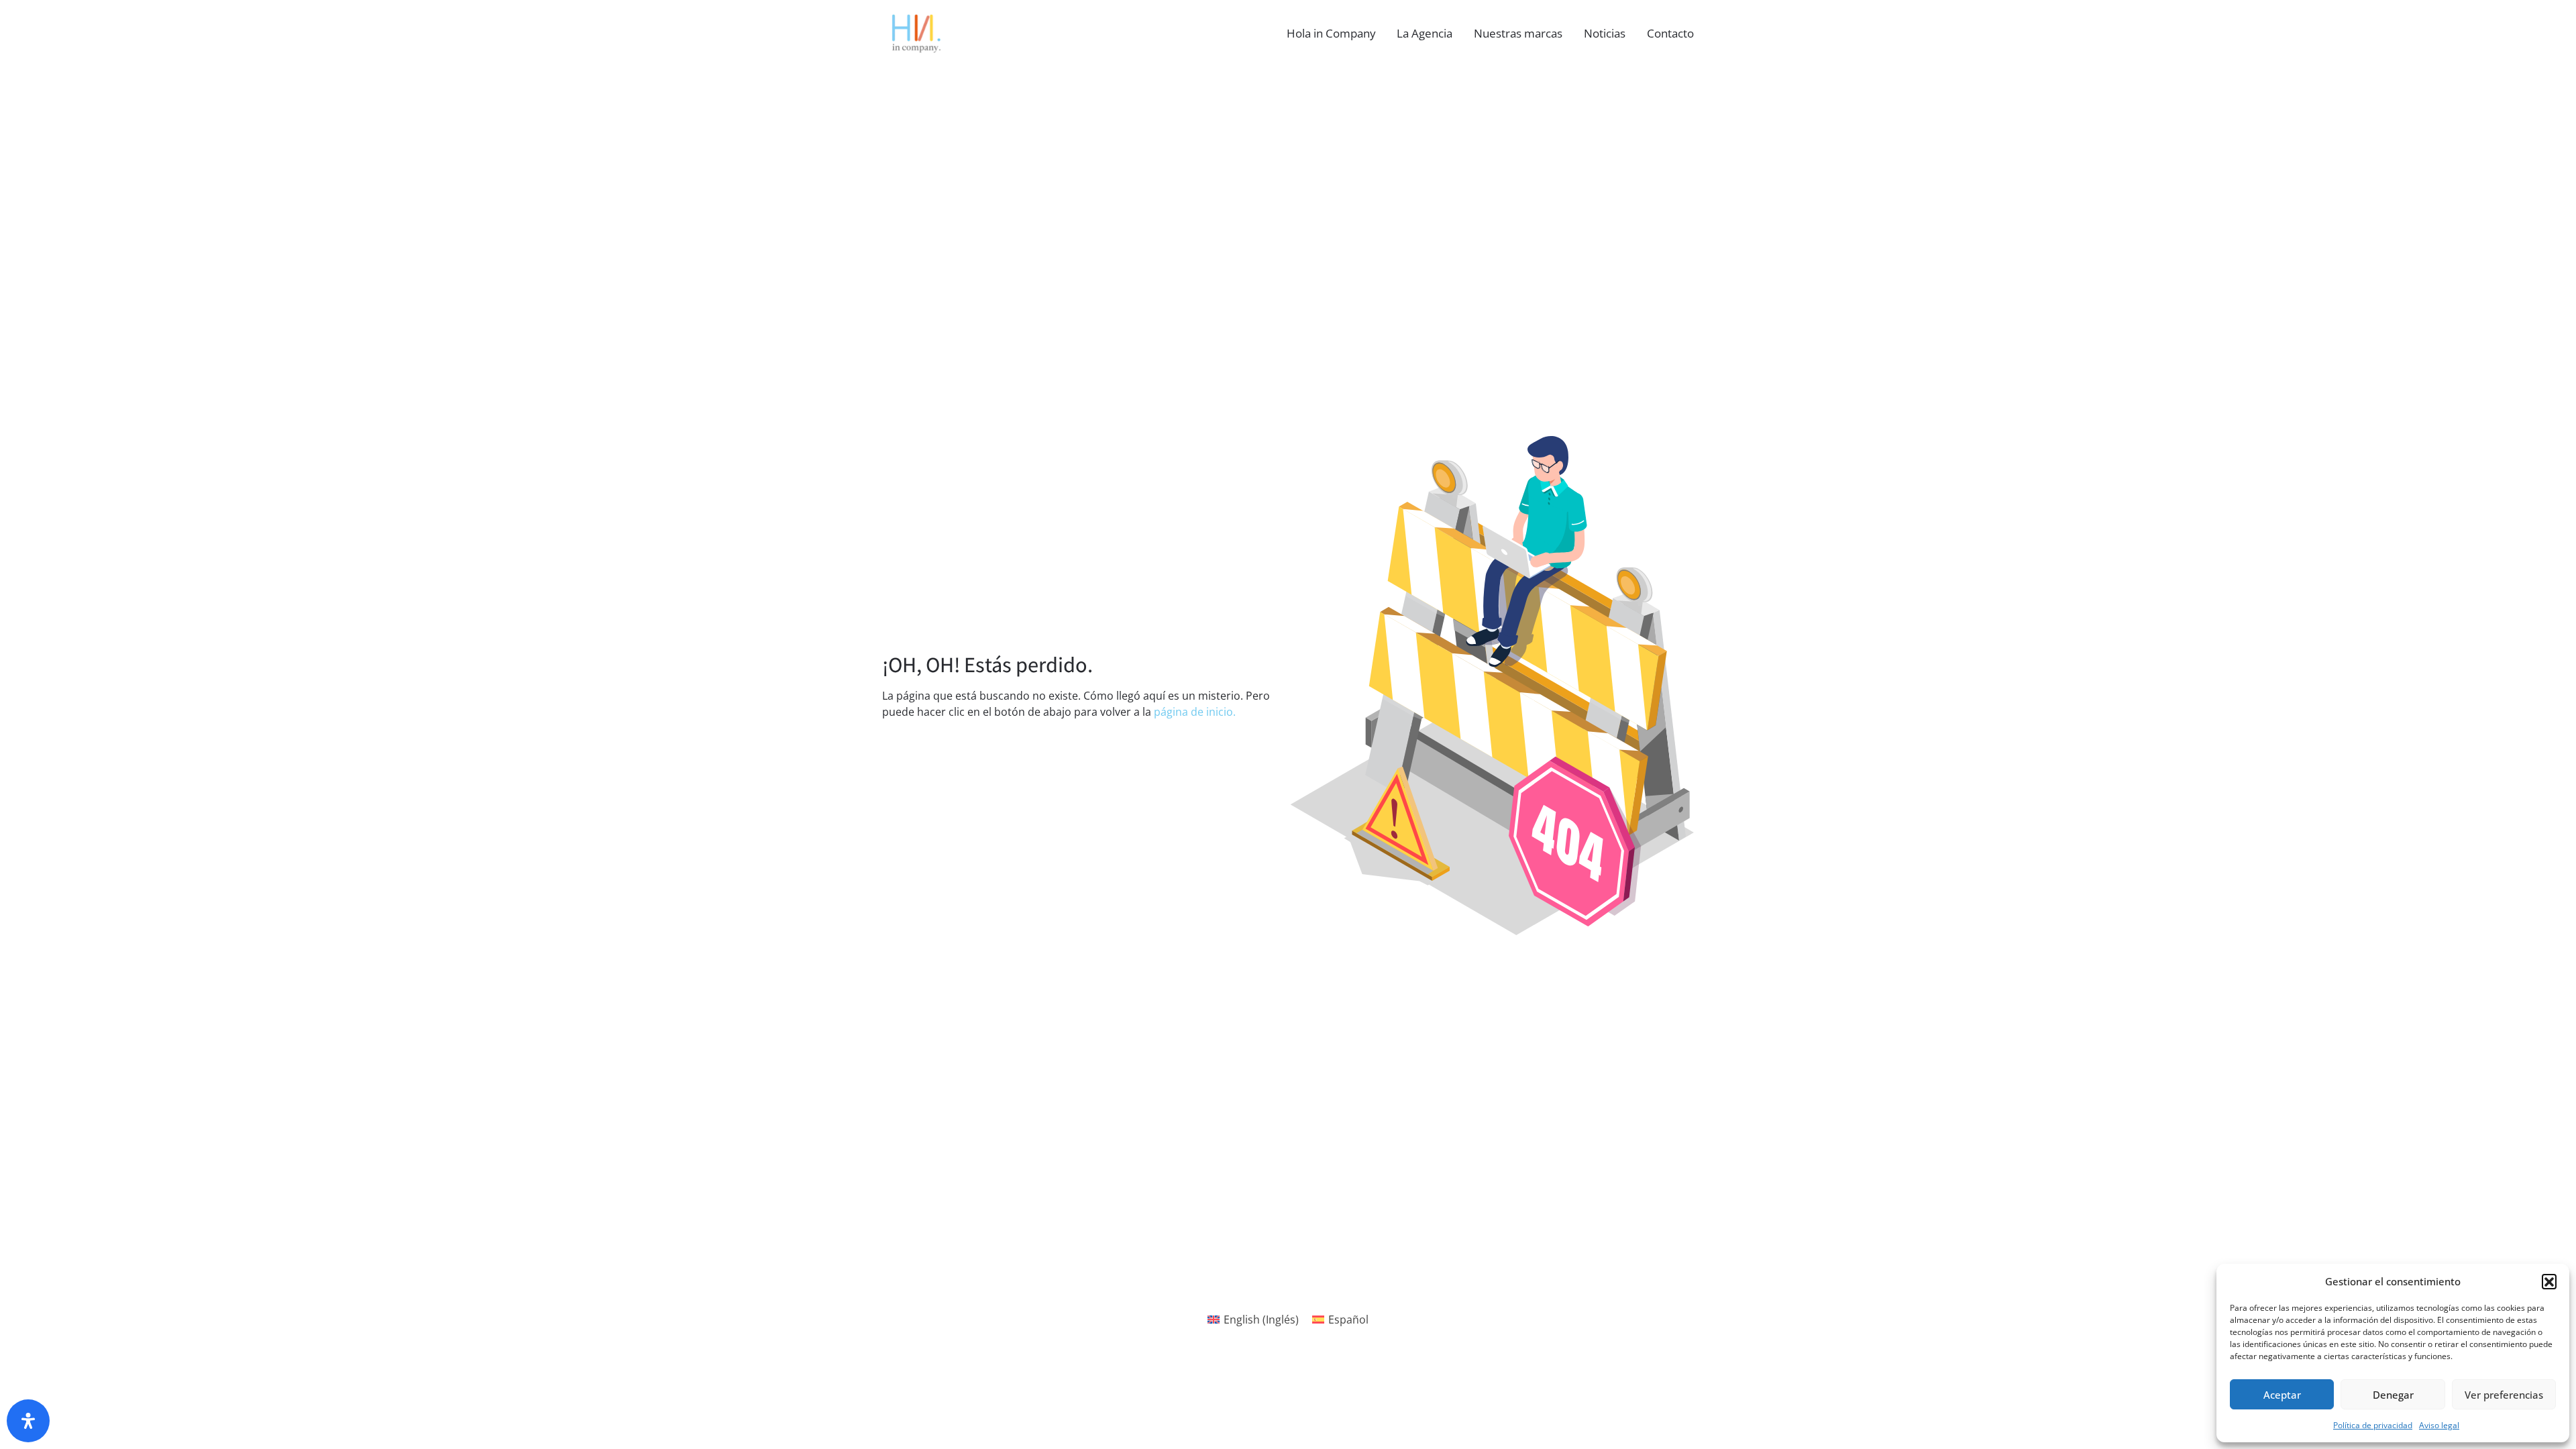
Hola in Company (1331, 33)
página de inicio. (1195, 712)
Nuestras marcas (1518, 33)
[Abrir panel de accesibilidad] (28, 1421)
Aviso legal (2439, 1425)
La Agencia (1425, 33)
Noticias (1605, 33)
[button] (2549, 1281)
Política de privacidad (2373, 1425)
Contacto (1670, 33)
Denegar (2393, 1395)
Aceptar (2282, 1395)
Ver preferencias (2504, 1395)
